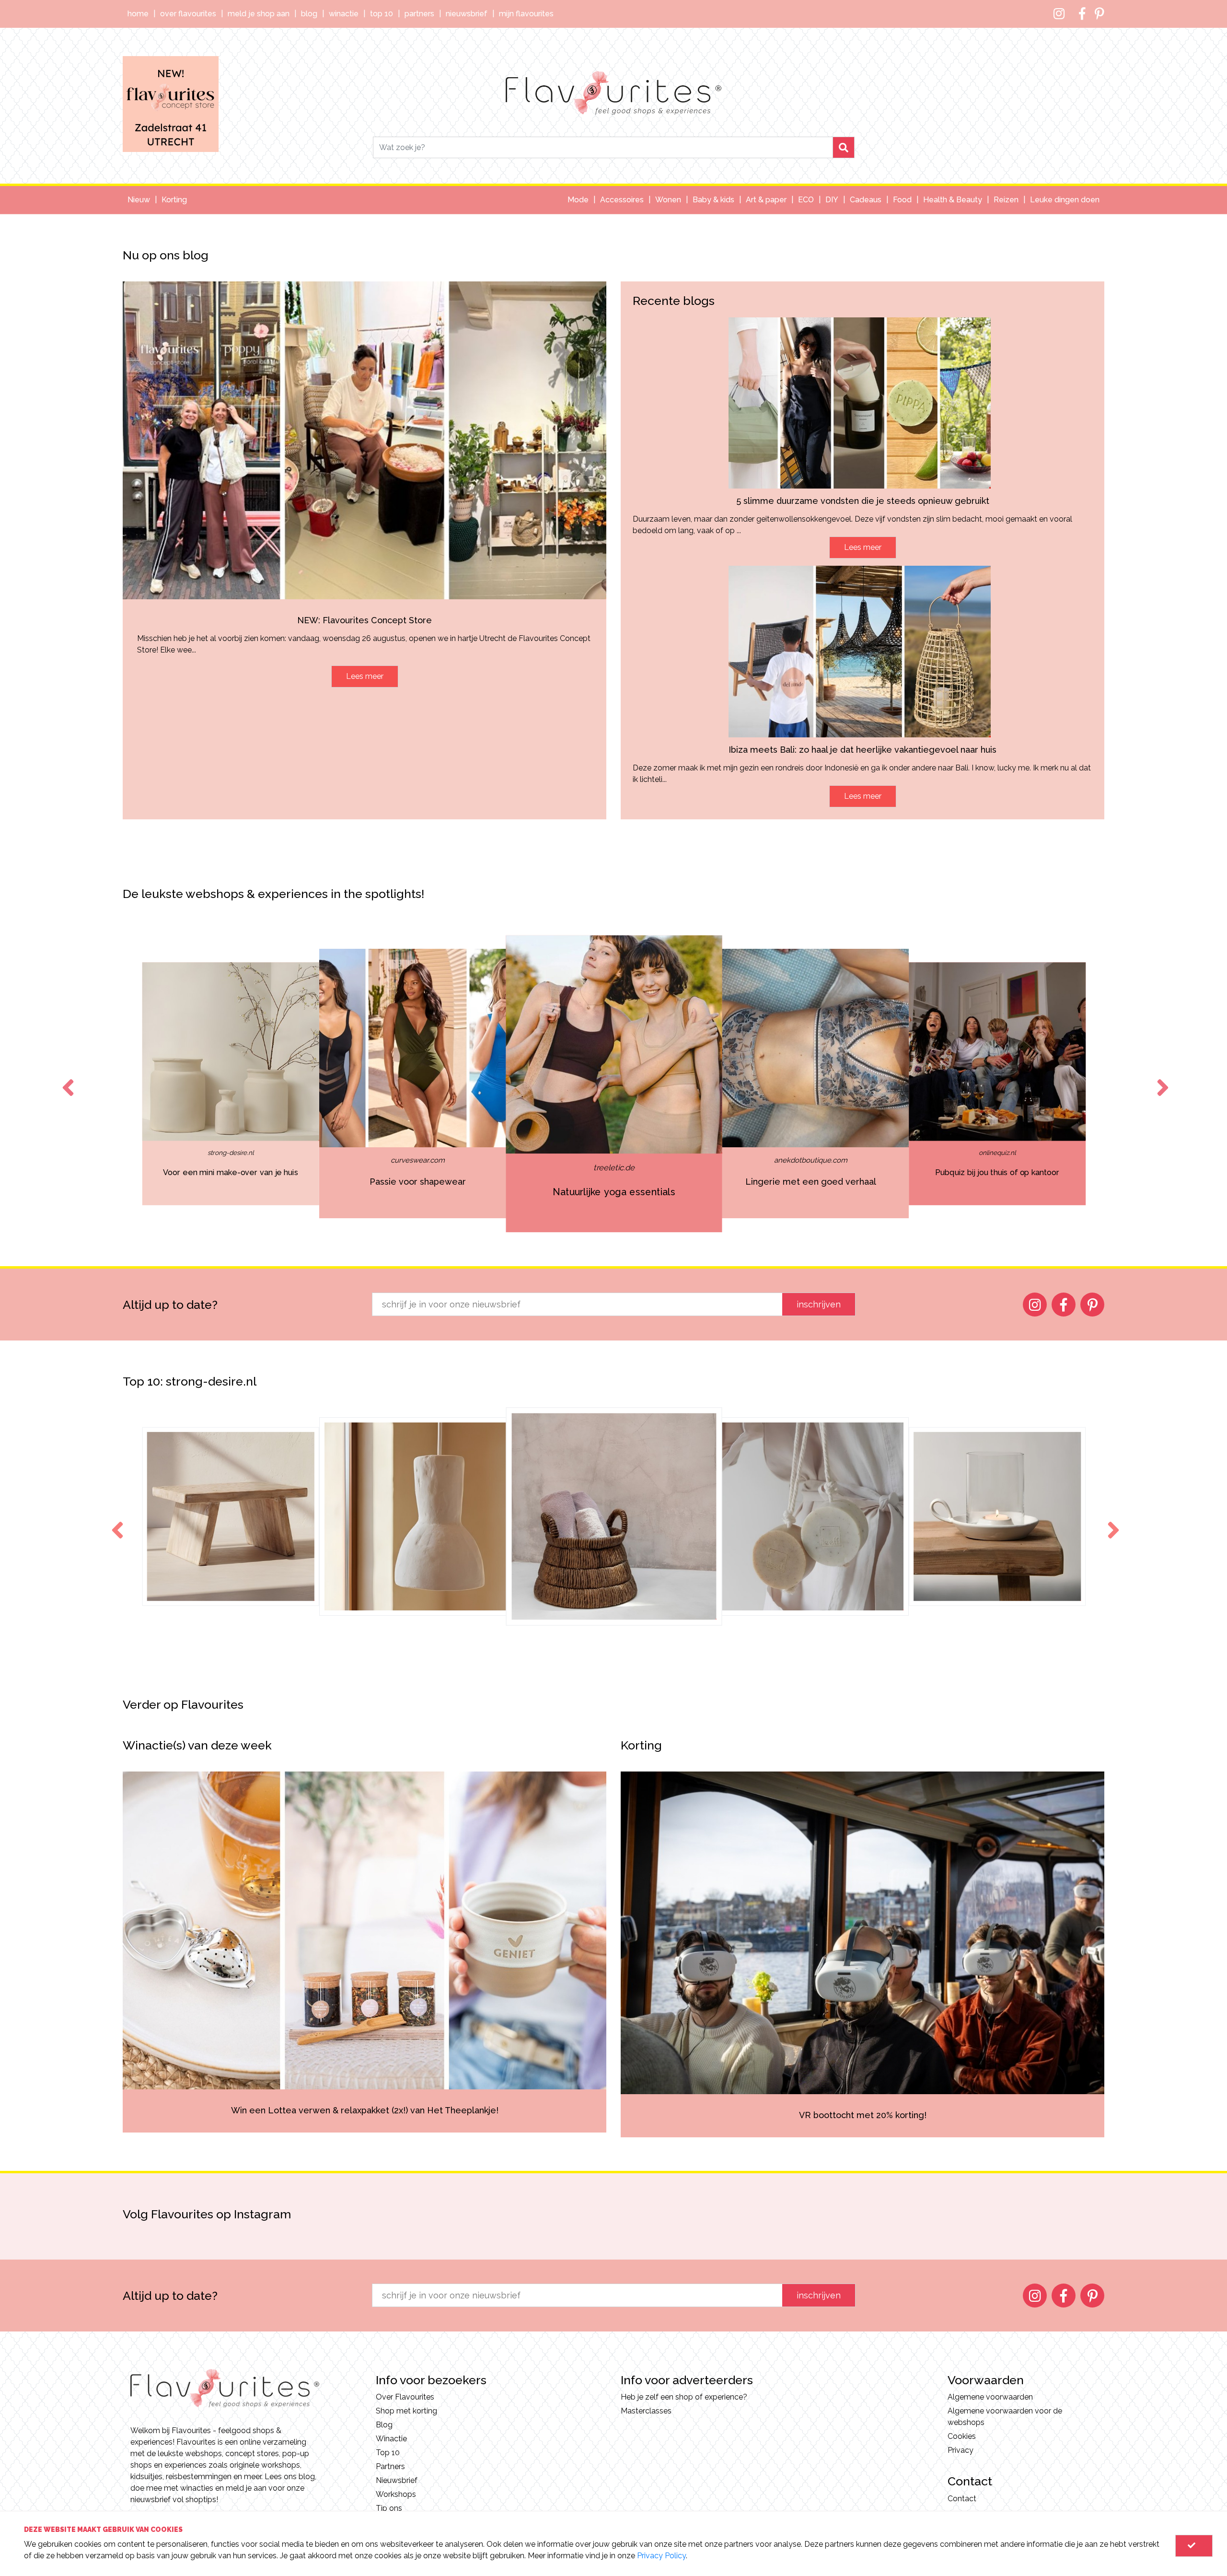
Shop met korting (406, 2411)
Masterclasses (646, 2411)
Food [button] (902, 200)
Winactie (344, 14)
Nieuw (139, 200)
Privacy (961, 2450)
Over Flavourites (188, 14)
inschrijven (819, 1304)
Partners (419, 14)
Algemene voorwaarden (990, 2397)
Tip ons (389, 2508)
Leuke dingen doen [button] (1065, 200)
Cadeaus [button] (866, 200)
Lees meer (365, 676)
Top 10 (382, 14)
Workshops (396, 2494)
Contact (962, 2499)
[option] (231, 1084)
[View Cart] (1194, 2546)
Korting (174, 200)
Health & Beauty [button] (953, 200)
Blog (309, 14)
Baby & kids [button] (713, 200)
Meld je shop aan (259, 14)
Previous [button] (66, 1079)
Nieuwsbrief (467, 14)
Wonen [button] (668, 200)
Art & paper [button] (766, 200)
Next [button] (1161, 1079)
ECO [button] (806, 200)
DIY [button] (832, 200)
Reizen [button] (1006, 200)
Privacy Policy (661, 2556)
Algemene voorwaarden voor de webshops (1005, 2417)
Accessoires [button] (622, 200)
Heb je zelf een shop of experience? (684, 2397)
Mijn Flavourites (526, 14)
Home (138, 14)
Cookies (962, 2436)
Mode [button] (578, 200)
